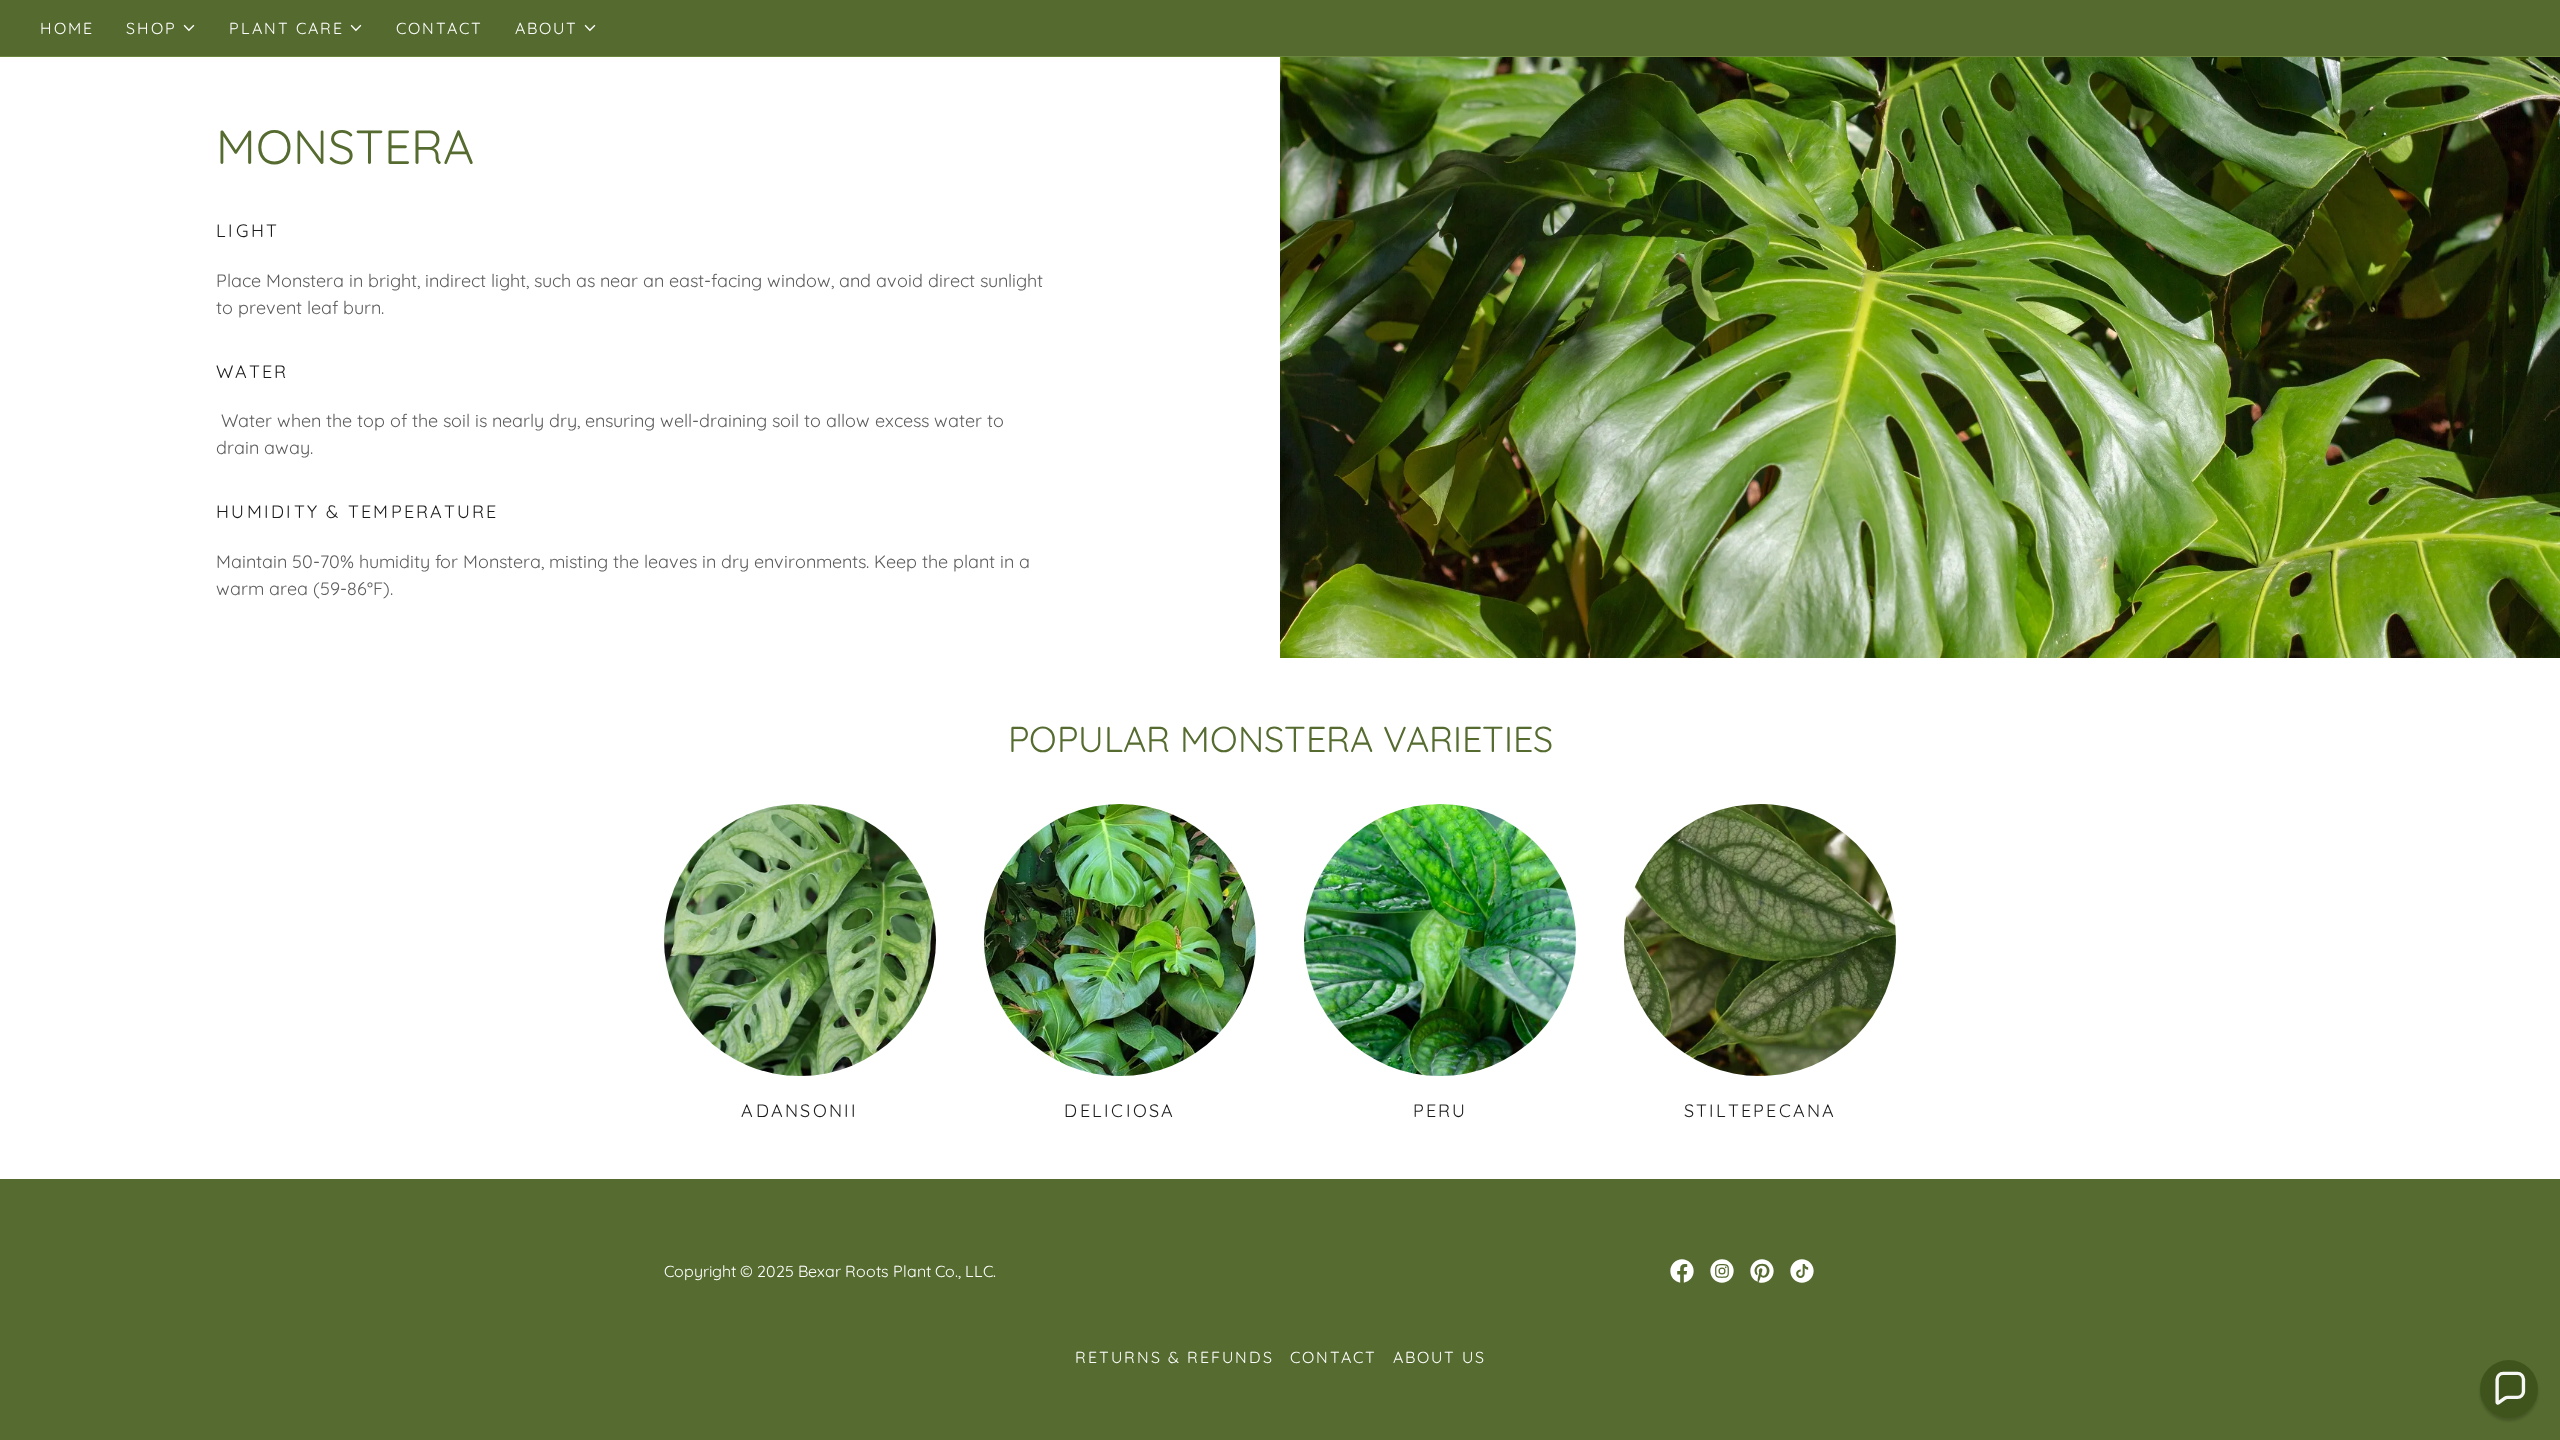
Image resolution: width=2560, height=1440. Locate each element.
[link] (1682, 1271)
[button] (161, 28)
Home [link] (67, 28)
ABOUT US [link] (1439, 1357)
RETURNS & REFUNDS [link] (1174, 1357)
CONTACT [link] (439, 28)
